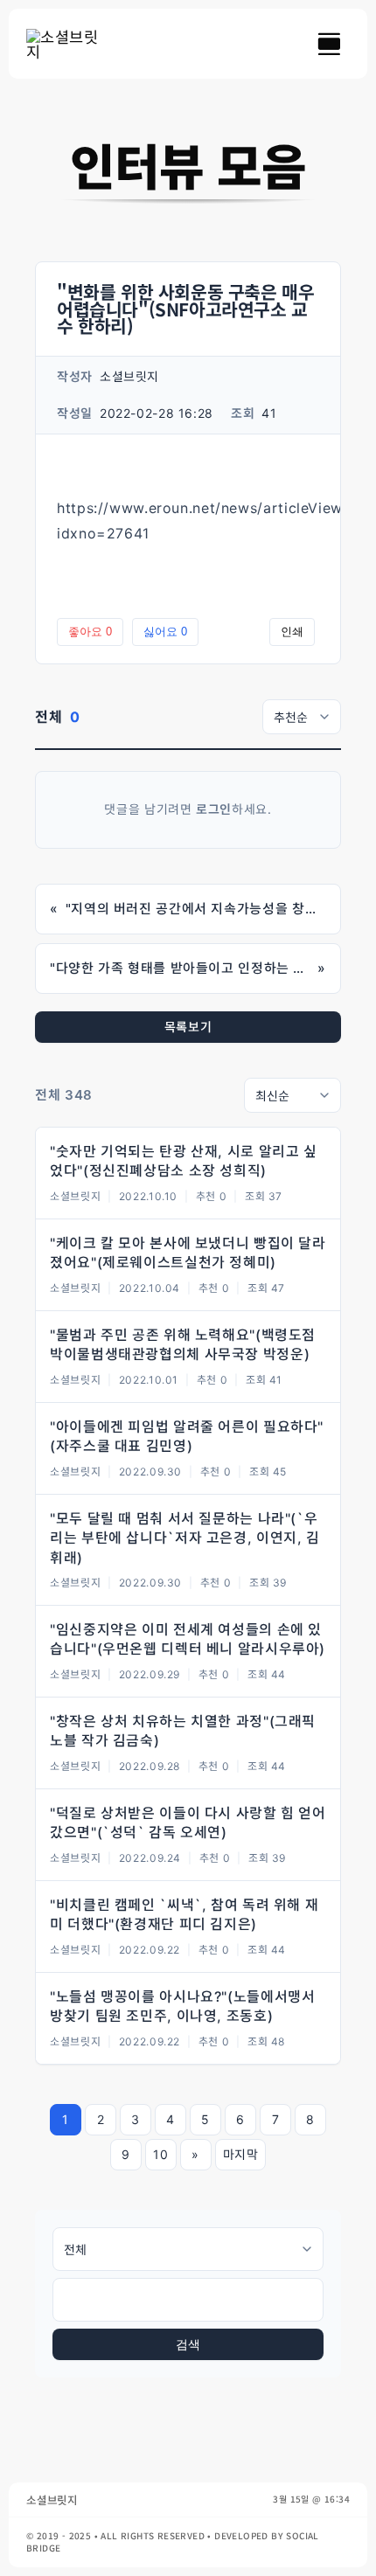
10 (160, 2154)
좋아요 (90, 632)
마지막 (241, 2154)
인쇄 (292, 632)
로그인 (214, 809)
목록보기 (188, 1027)
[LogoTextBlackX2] (66, 36)
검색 (188, 2344)
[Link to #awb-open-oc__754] (329, 44)
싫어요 (165, 632)
